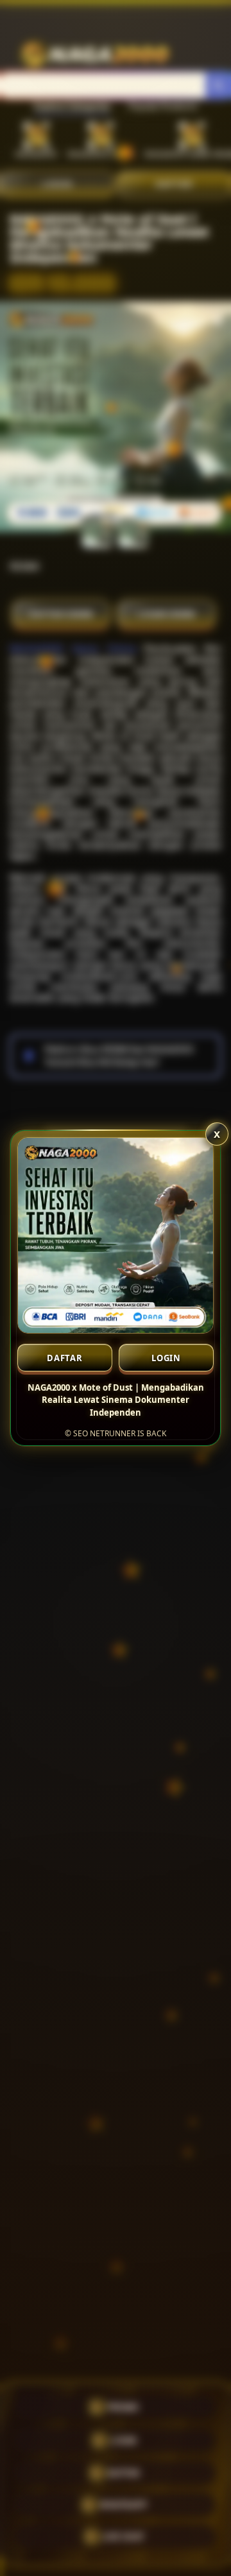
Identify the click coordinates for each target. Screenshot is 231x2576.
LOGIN (166, 1358)
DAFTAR (65, 1358)
